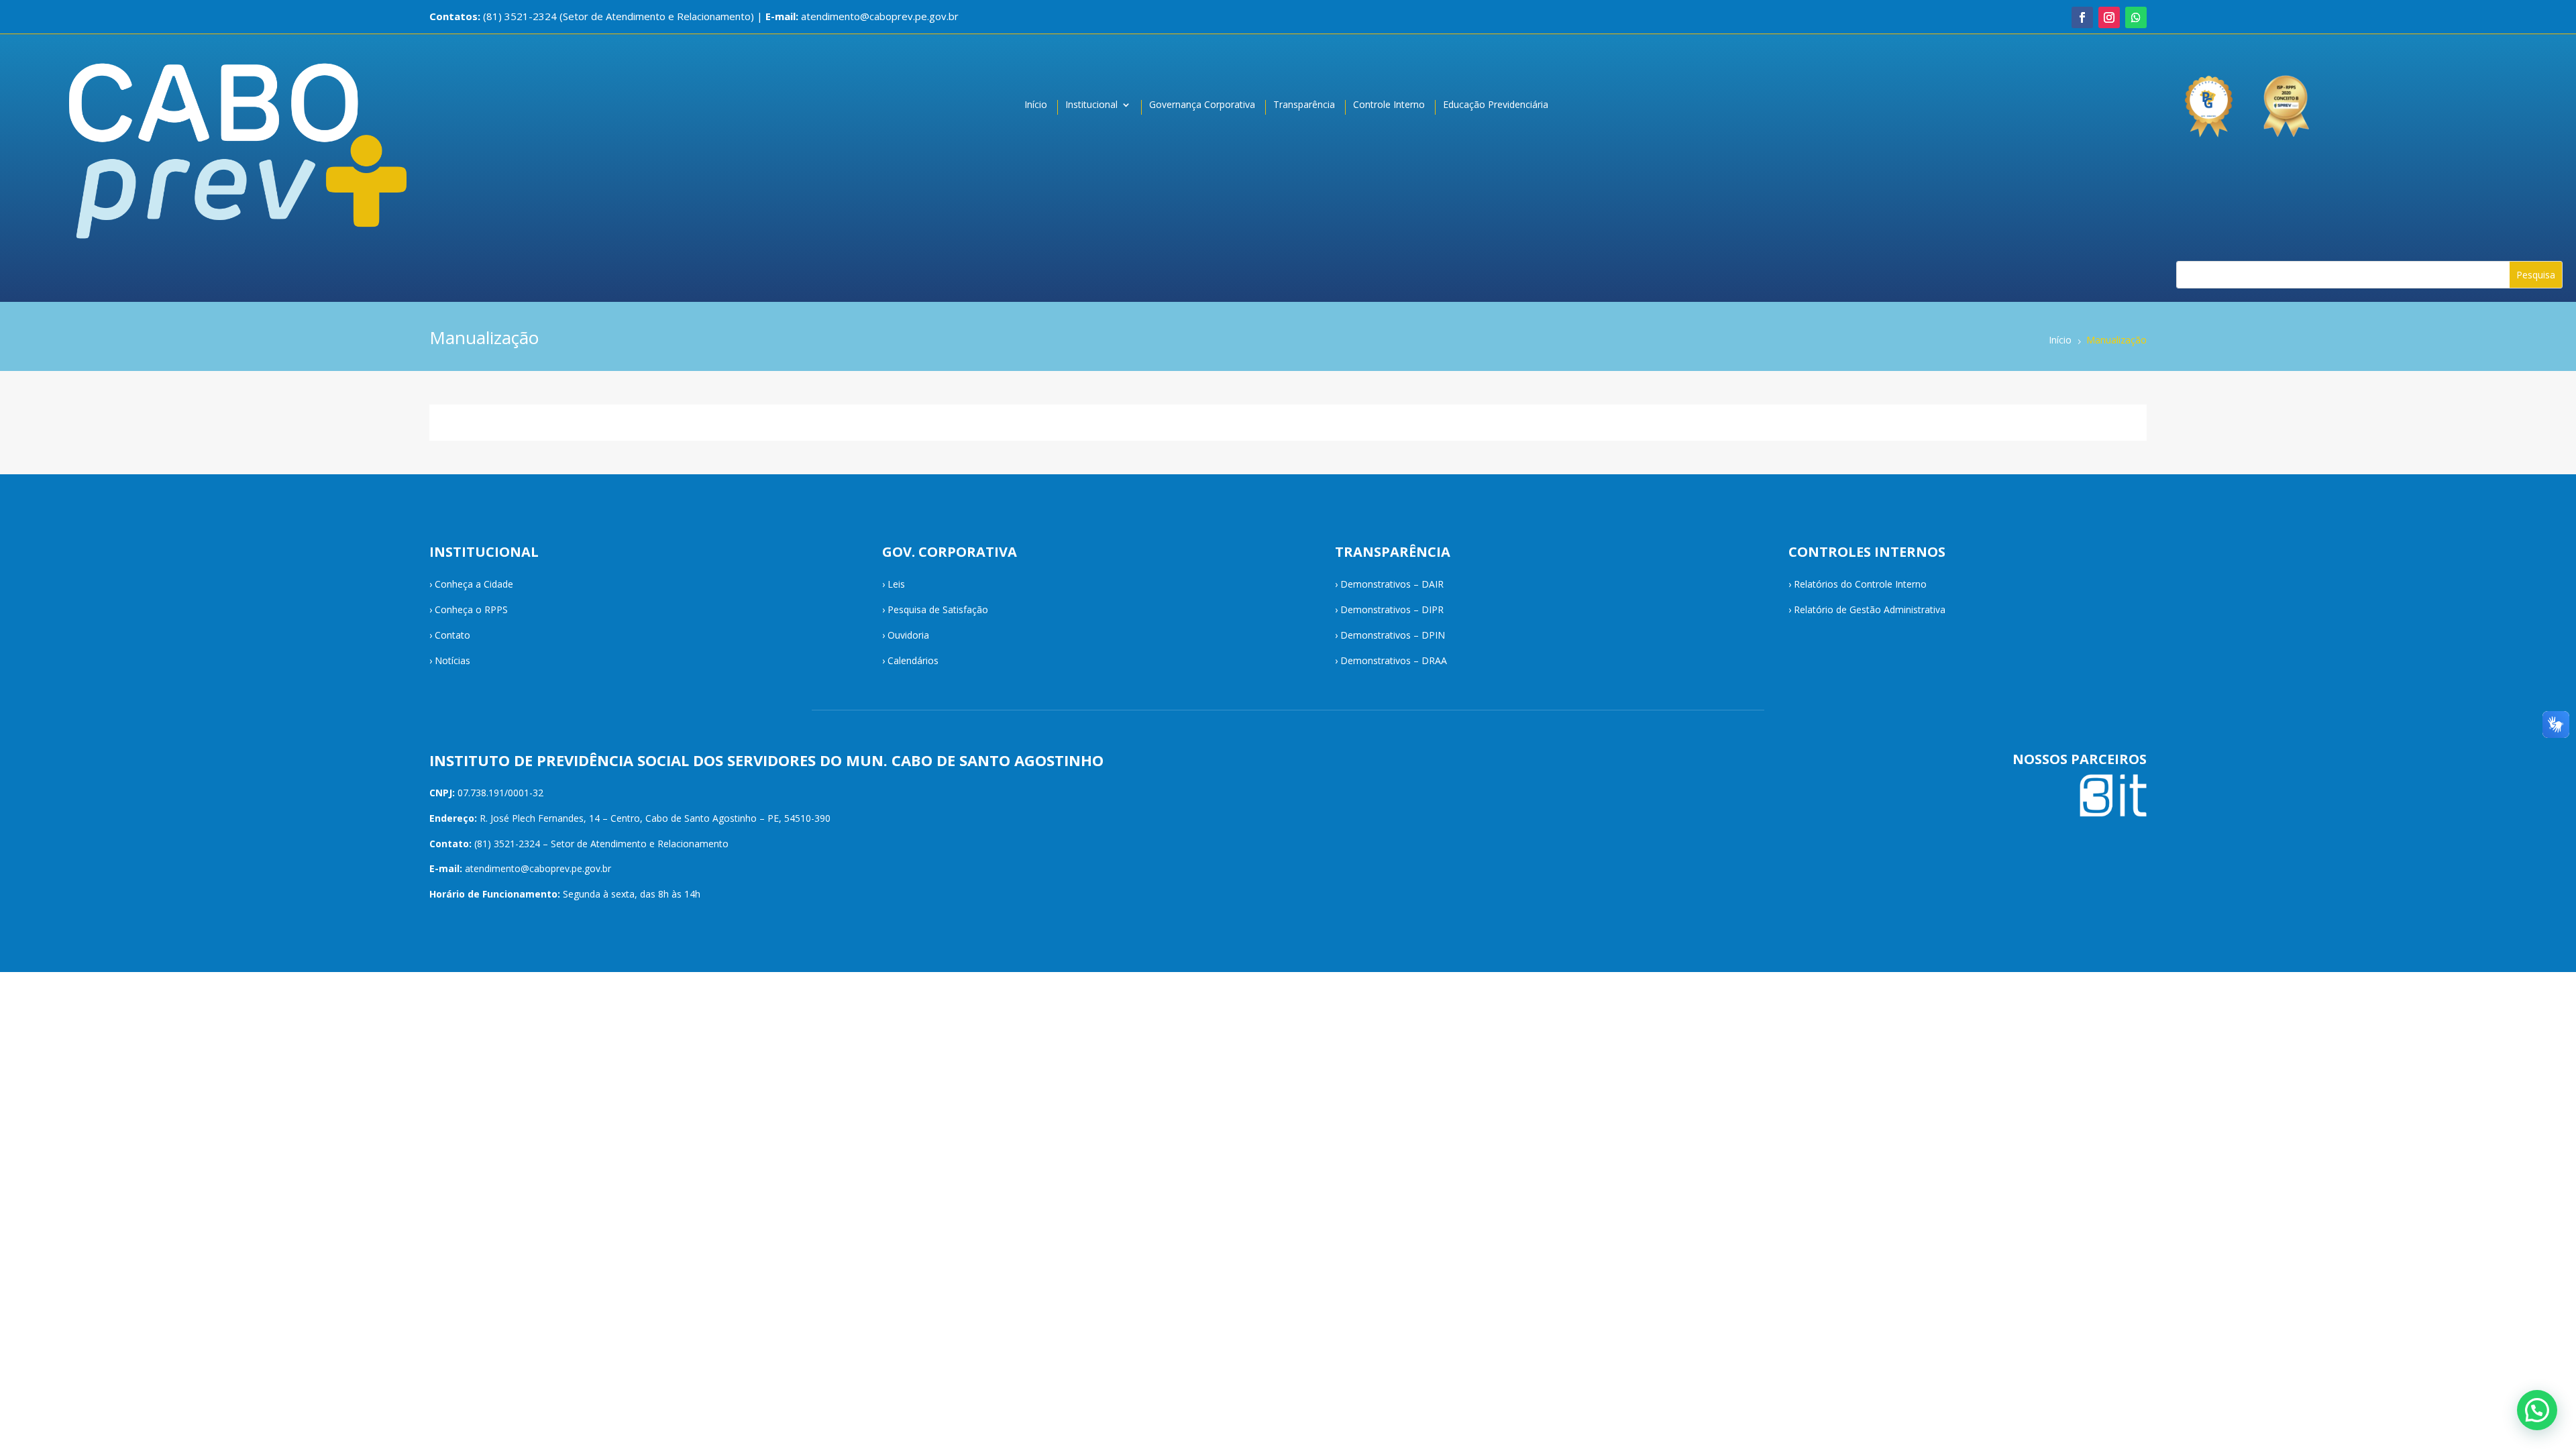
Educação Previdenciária (1496, 105)
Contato (452, 635)
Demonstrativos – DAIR (1392, 584)
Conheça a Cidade (474, 584)
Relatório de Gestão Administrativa (1870, 609)
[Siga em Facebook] (2082, 17)
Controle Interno (1389, 105)
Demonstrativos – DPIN (1393, 635)
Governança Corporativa (1202, 105)
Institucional (1091, 105)
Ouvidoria (908, 635)
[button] (2537, 1410)
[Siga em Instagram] (2109, 17)
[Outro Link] (2288, 100)
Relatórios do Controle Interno (1860, 584)
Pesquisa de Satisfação (938, 609)
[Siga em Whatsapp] (2136, 17)
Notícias (452, 660)
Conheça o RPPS (471, 609)
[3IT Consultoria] (2208, 100)
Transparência (1304, 105)
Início (1036, 105)
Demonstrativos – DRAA (1394, 660)
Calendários (913, 660)
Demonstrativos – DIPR (1392, 609)
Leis (896, 584)
